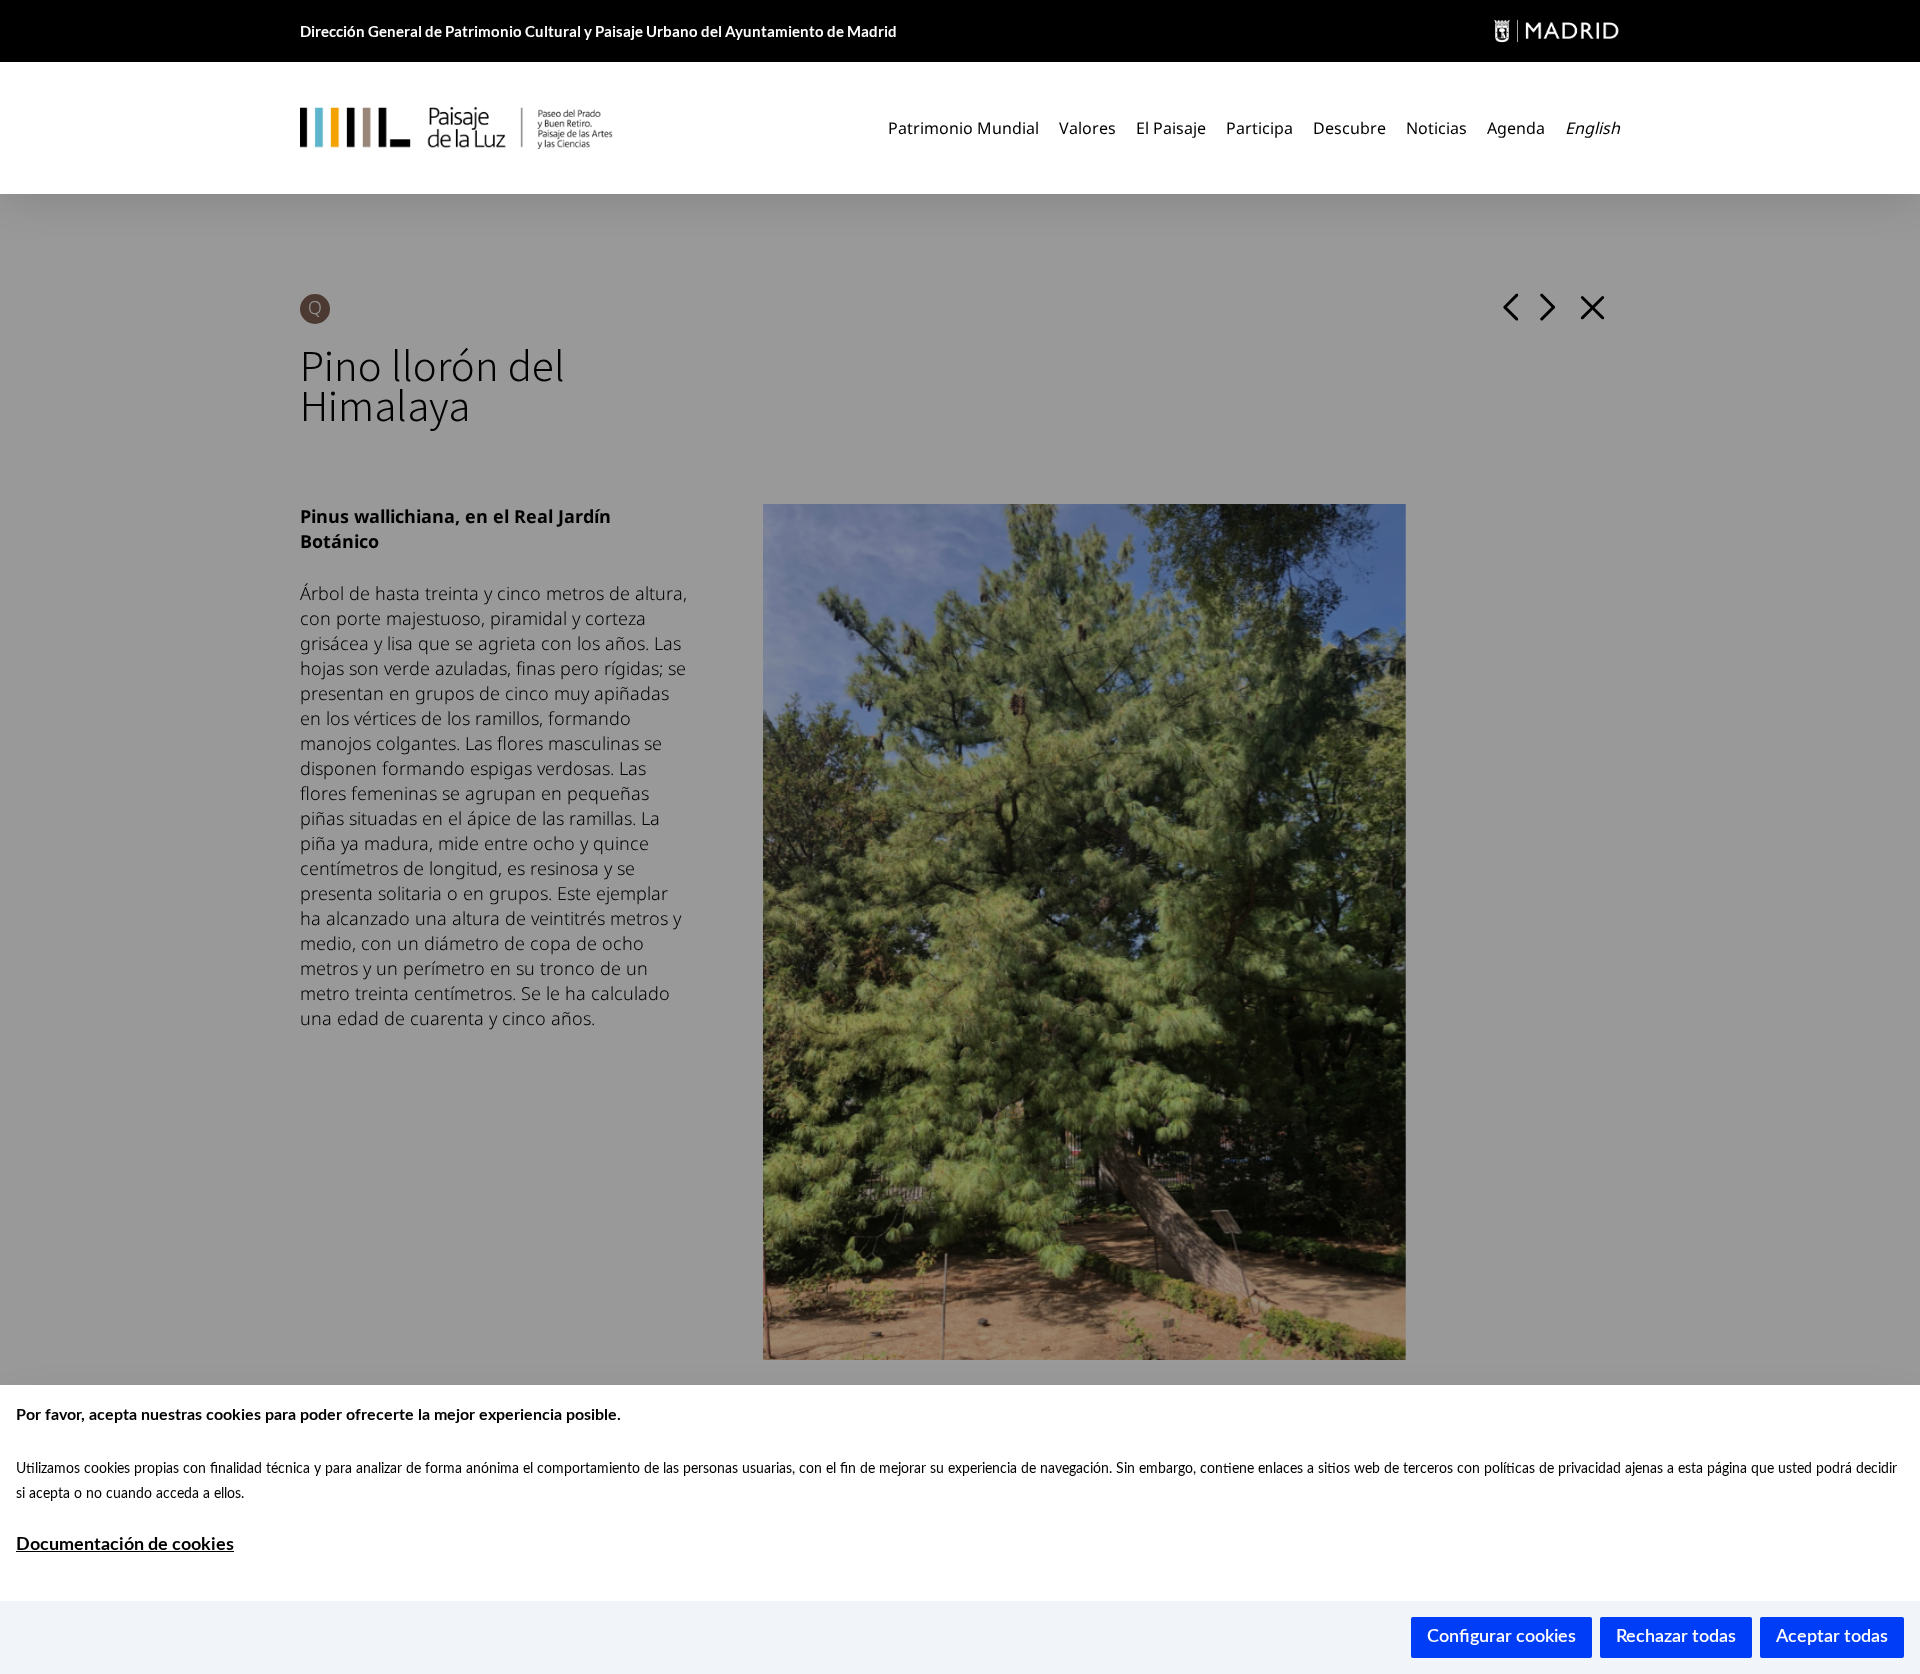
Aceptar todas (1832, 1637)
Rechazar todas (1676, 1637)
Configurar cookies (1501, 1637)
